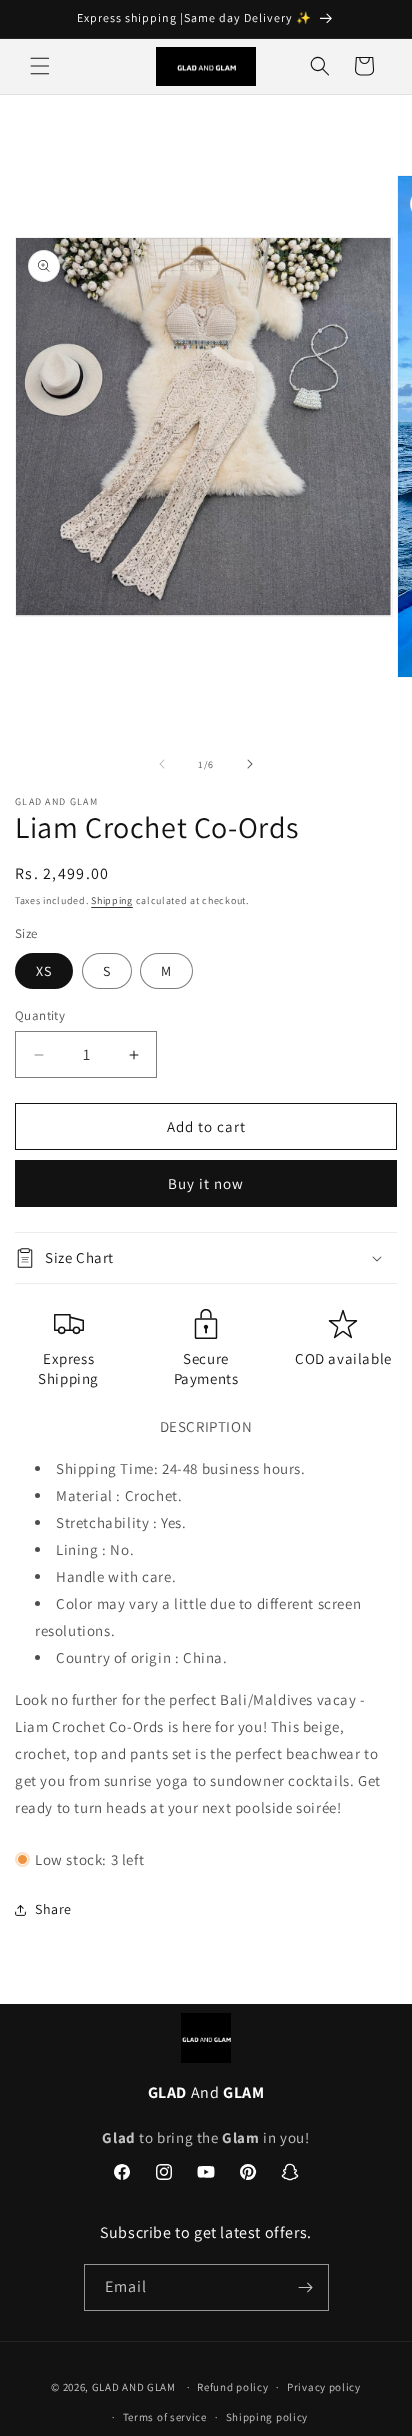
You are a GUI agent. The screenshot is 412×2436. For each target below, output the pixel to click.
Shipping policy (267, 2417)
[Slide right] (250, 764)
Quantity (40, 1015)
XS (44, 971)
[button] (40, 66)
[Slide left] (162, 764)
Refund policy (232, 2387)
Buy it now (206, 1183)
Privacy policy (324, 2387)
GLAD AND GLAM (134, 2387)
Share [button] (53, 1909)
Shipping (112, 900)
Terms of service (165, 2417)
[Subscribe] (306, 2287)
